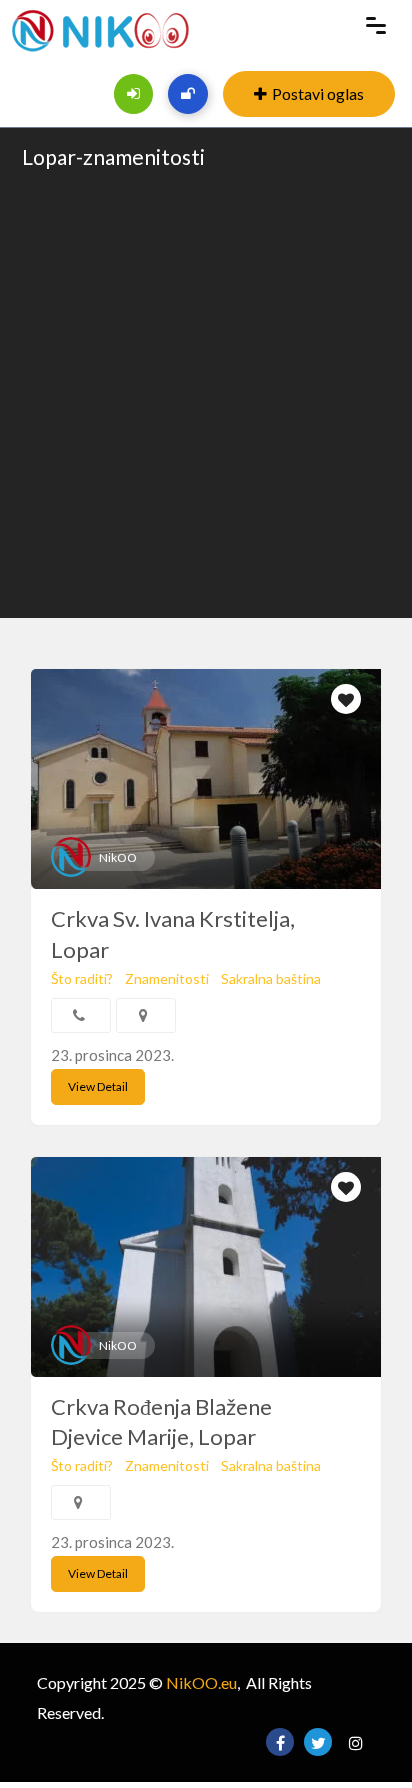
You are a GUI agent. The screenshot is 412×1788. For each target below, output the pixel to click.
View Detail (98, 1086)
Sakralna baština (271, 978)
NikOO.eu (201, 1682)
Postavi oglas (318, 93)
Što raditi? (82, 978)
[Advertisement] (206, 392)
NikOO (118, 857)
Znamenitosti (167, 978)
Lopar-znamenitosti (113, 156)
